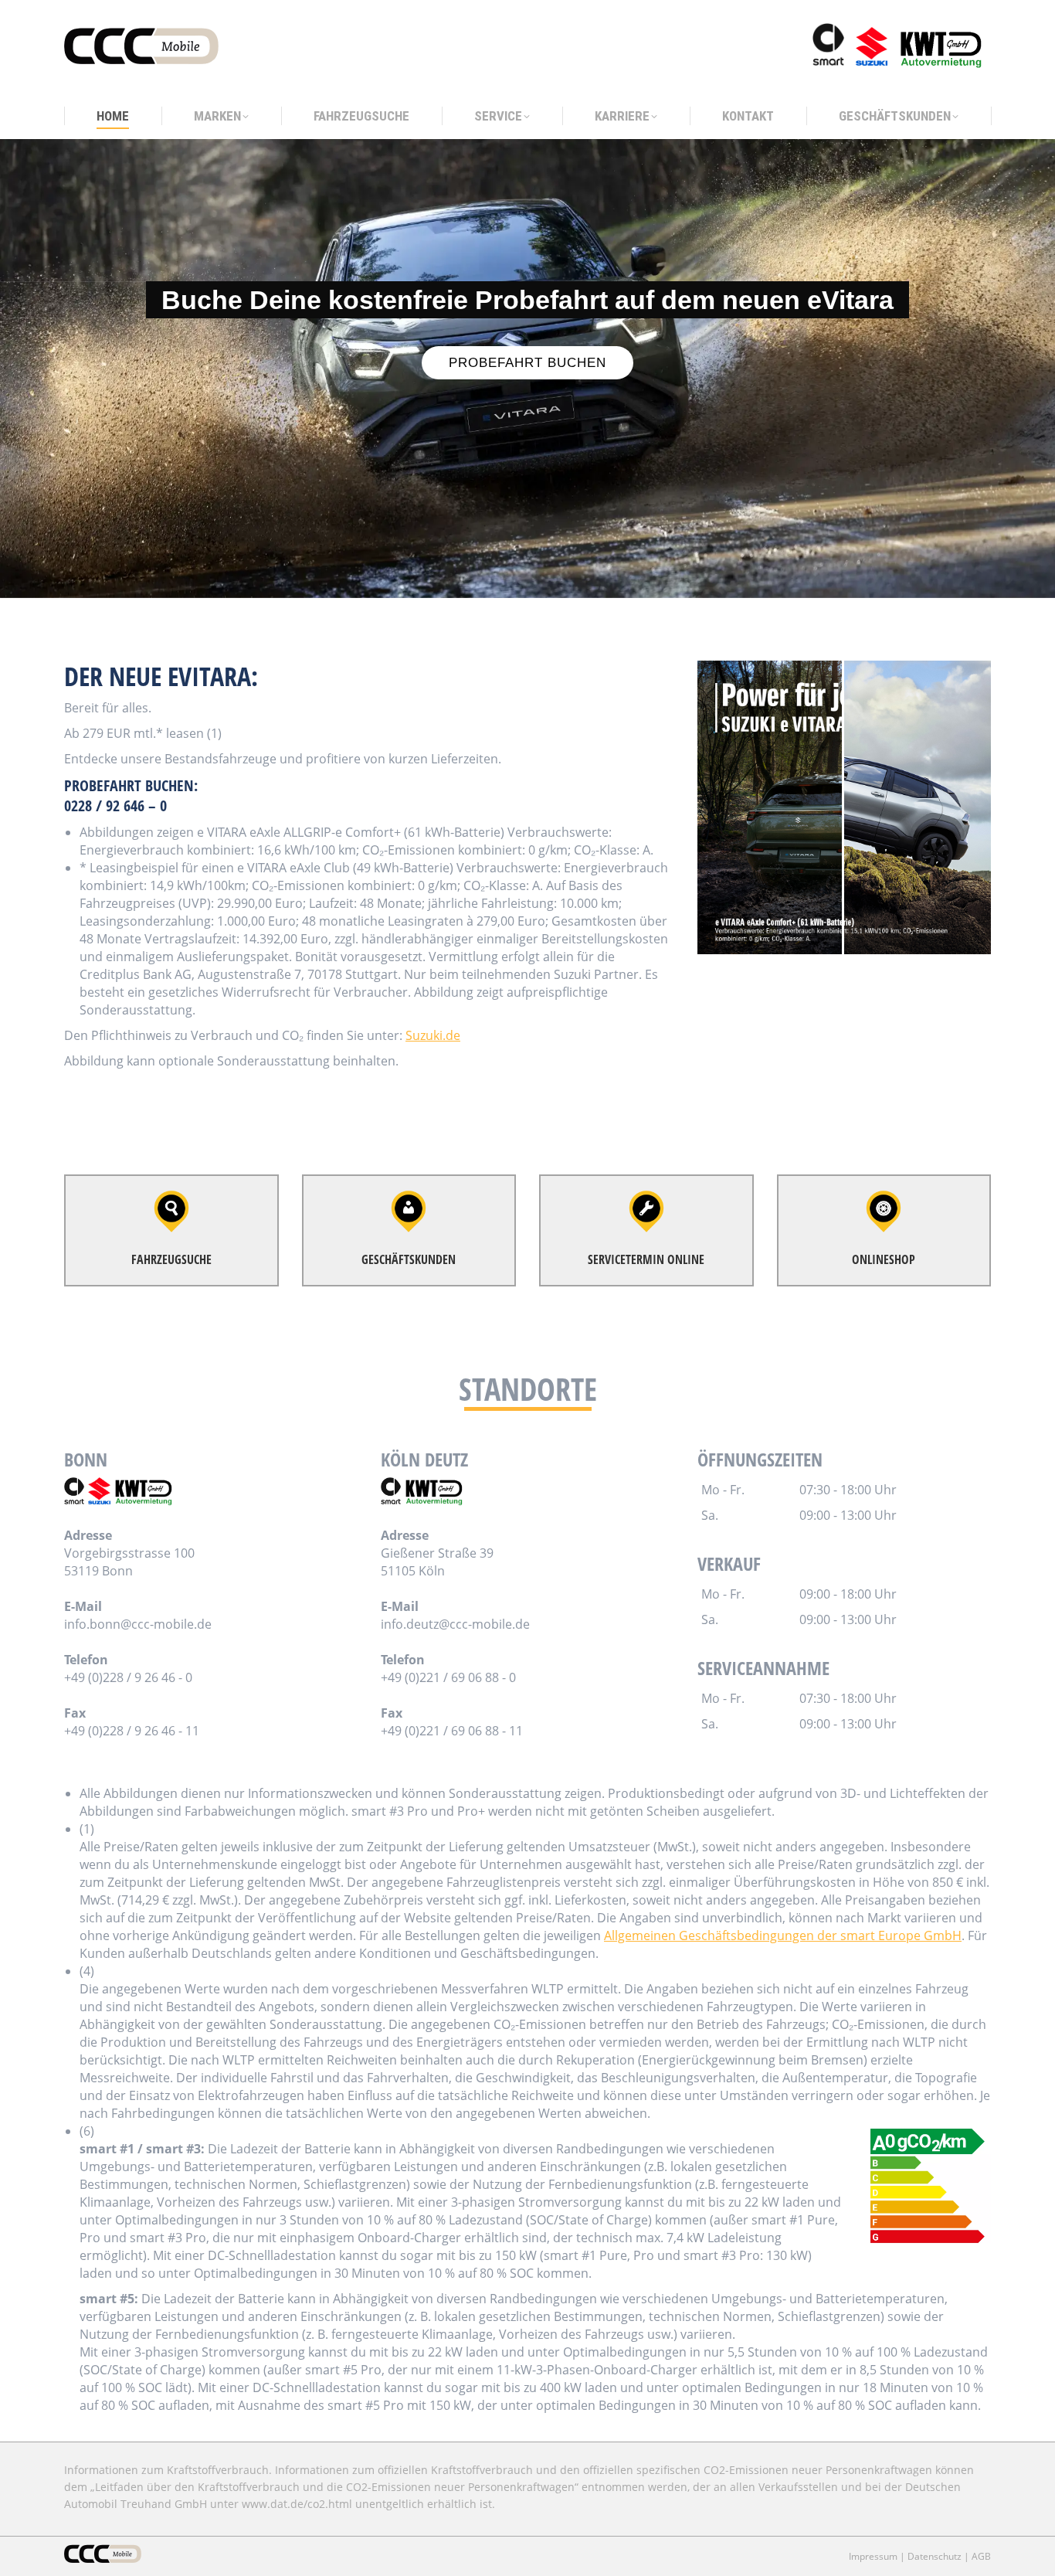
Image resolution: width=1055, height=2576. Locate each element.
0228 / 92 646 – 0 (115, 805)
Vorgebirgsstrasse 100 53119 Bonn (129, 1562)
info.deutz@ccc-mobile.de (455, 1624)
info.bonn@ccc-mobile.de (138, 1624)
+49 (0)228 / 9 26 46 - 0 (128, 1677)
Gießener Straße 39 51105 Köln (437, 1562)
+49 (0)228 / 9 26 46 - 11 (132, 1731)
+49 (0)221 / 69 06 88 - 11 (452, 1731)
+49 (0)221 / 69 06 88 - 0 (448, 1677)
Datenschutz (935, 2556)
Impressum (873, 2556)
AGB (981, 2556)
